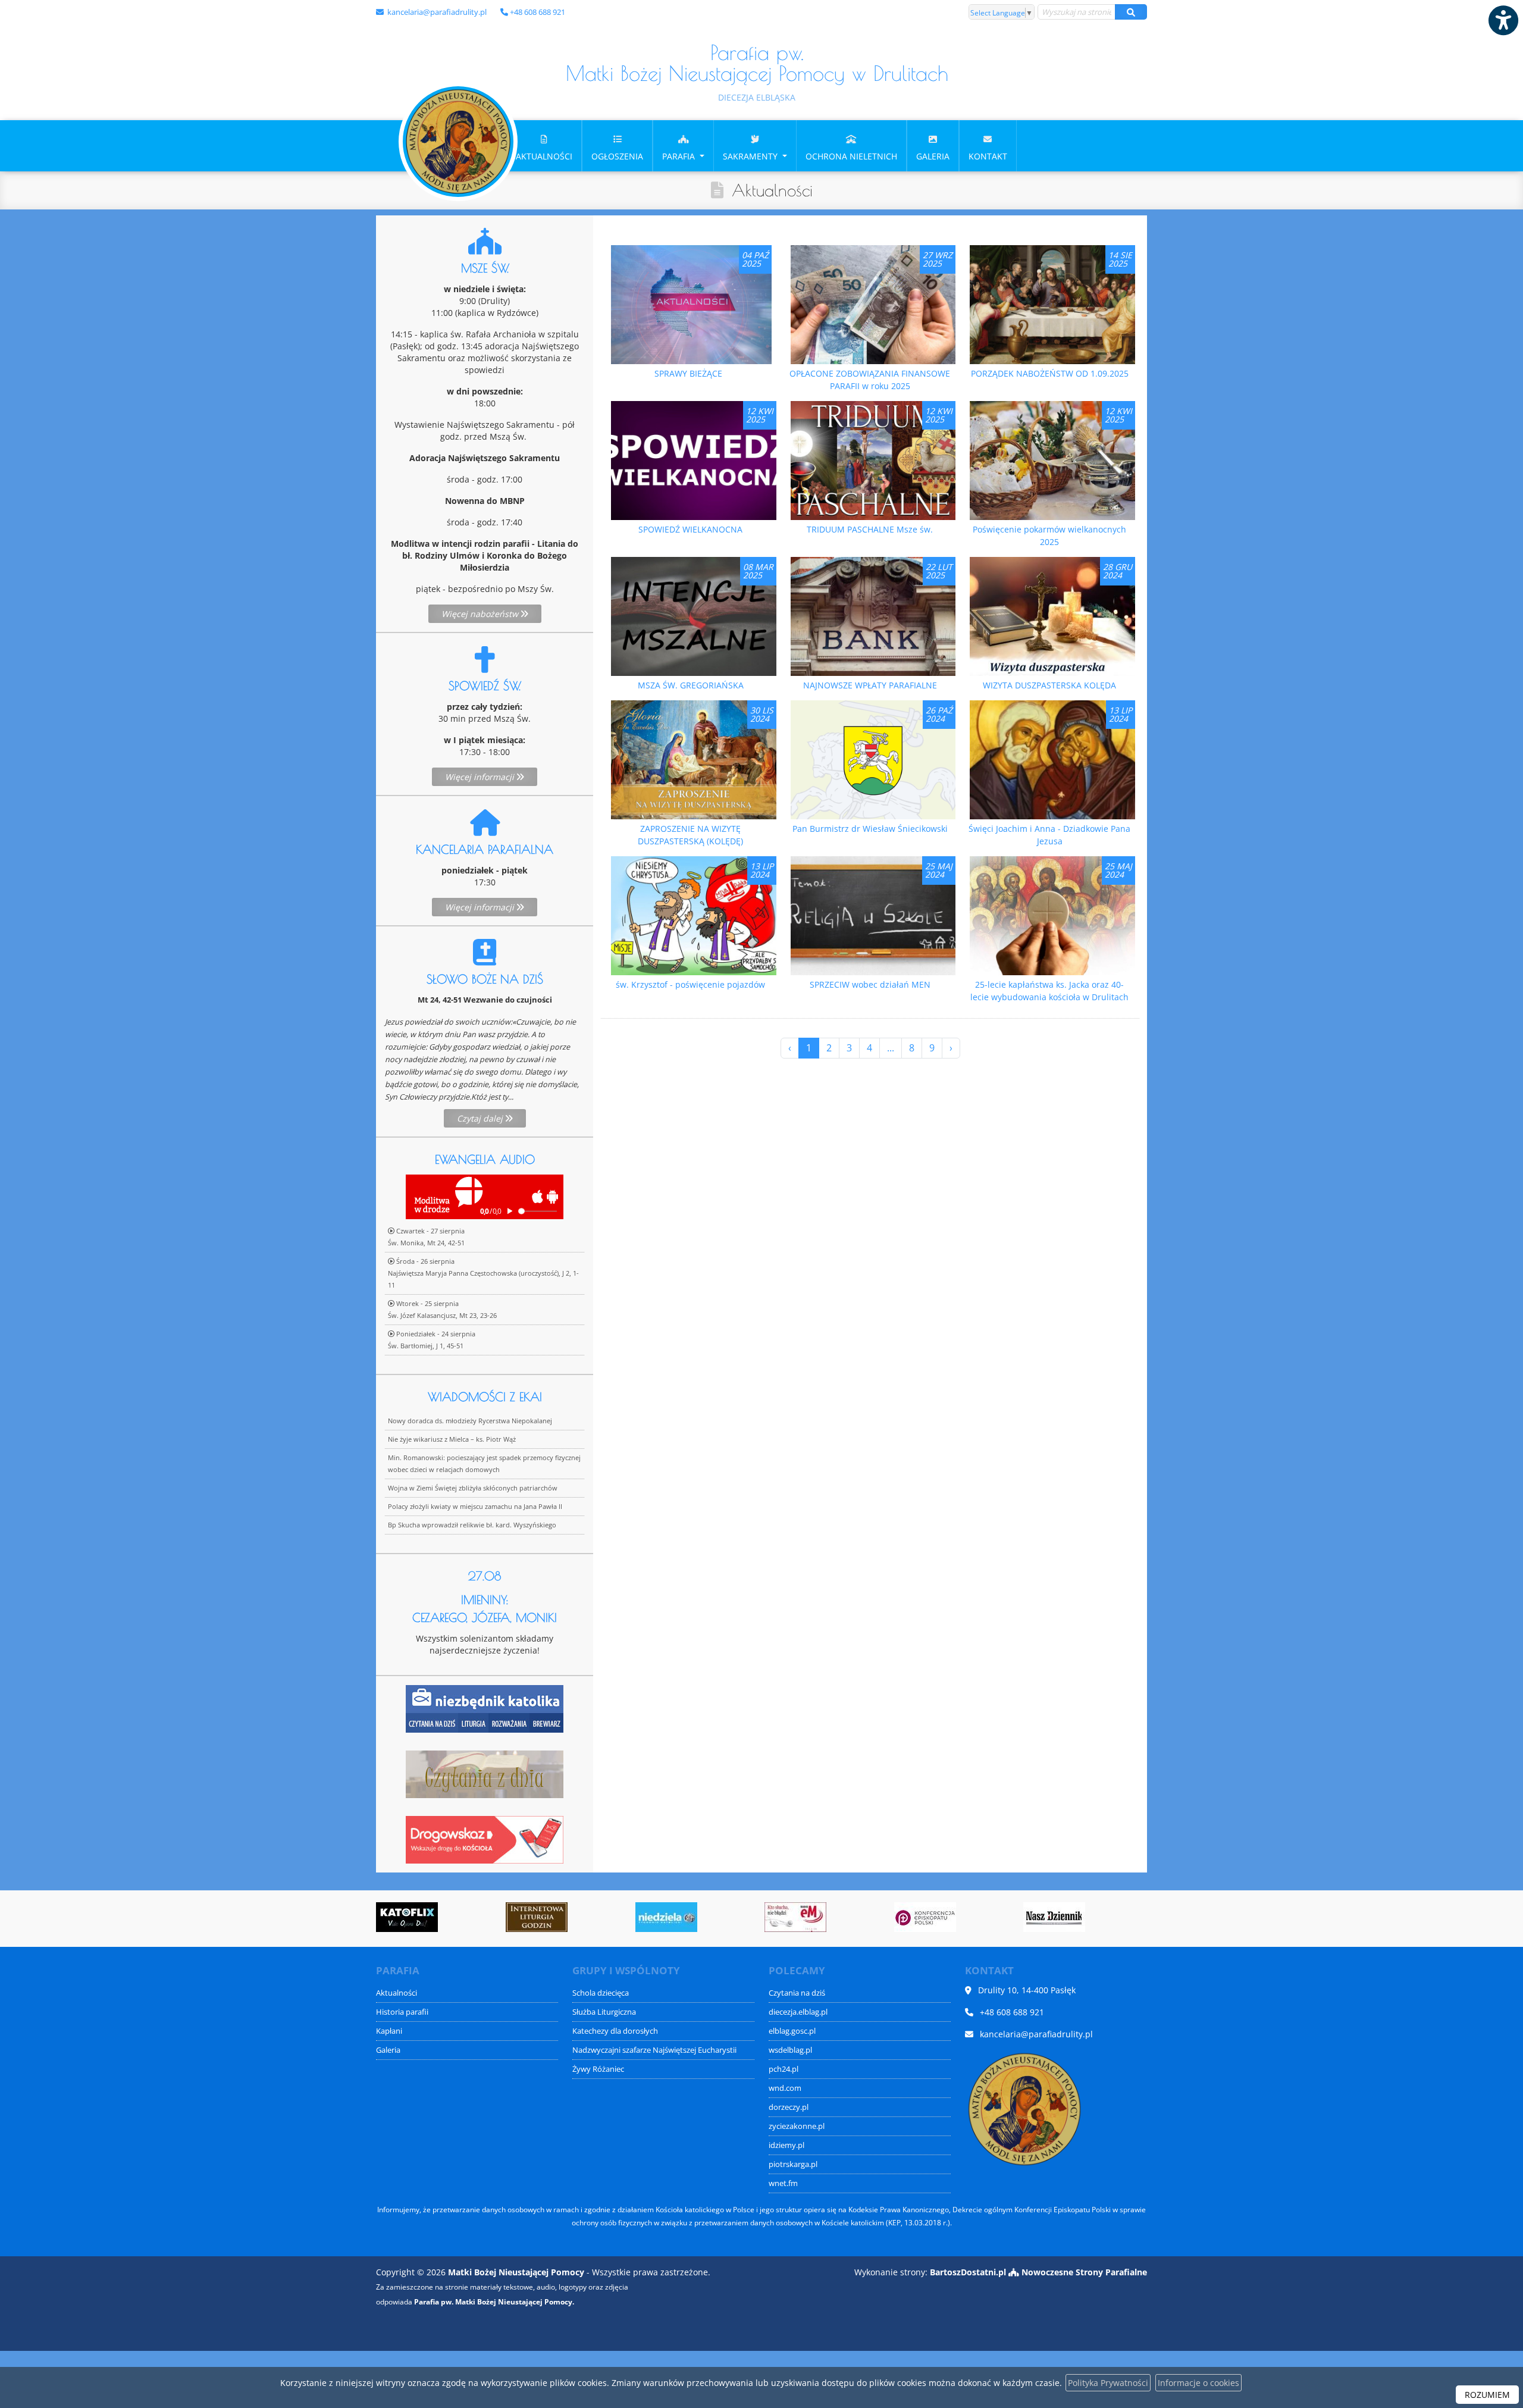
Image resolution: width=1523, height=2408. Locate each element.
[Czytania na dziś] (485, 1773)
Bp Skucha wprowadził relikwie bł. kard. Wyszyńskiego (472, 1525)
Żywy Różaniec (598, 2069)
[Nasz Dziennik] (937, 1917)
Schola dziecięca (601, 1993)
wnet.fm (783, 2183)
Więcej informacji (481, 777)
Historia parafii (402, 2012)
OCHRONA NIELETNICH (851, 156)
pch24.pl (784, 2069)
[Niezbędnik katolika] (485, 1708)
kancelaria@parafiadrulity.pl (436, 12)
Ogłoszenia (617, 156)
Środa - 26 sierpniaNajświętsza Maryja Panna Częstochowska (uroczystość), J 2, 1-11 (483, 1273)
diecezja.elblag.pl (798, 2012)
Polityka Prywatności (1108, 2383)
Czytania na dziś (797, 1993)
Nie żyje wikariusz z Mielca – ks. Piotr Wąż (452, 1439)
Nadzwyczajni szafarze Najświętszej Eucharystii (654, 2050)
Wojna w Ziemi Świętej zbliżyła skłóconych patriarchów (473, 1488)
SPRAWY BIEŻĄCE (688, 373)
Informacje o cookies (1198, 2383)
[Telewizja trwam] (1066, 1917)
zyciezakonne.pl (797, 2126)
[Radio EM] (678, 1917)
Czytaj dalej (481, 1118)
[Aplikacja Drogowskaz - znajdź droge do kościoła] (485, 1839)
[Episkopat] (807, 1917)
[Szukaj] (1131, 12)
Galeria (933, 156)
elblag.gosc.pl (792, 2031)
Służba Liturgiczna (604, 2012)
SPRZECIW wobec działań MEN (870, 984)
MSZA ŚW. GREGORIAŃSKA (691, 685)
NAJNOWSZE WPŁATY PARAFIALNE (870, 685)
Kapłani (389, 2031)
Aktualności (544, 156)
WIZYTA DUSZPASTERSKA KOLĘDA (1049, 685)
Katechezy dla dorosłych (615, 2031)
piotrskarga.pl (793, 2164)
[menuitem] (544, 146)
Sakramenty (751, 156)
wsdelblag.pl (790, 2050)
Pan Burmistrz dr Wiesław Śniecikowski (870, 829)
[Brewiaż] (419, 1917)
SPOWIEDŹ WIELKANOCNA (690, 529)
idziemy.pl (786, 2145)
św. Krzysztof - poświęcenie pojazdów (690, 984)
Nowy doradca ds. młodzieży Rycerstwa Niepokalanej (470, 1421)
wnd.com (785, 2088)
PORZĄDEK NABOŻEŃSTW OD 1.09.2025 (1050, 373)
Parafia (680, 156)
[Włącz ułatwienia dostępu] (1503, 20)
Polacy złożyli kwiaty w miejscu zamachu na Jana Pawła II (475, 1506)
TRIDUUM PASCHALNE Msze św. (870, 529)
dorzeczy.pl (789, 2107)
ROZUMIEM (1487, 2395)
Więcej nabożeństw (481, 614)
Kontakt (988, 156)
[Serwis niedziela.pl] (549, 1917)
